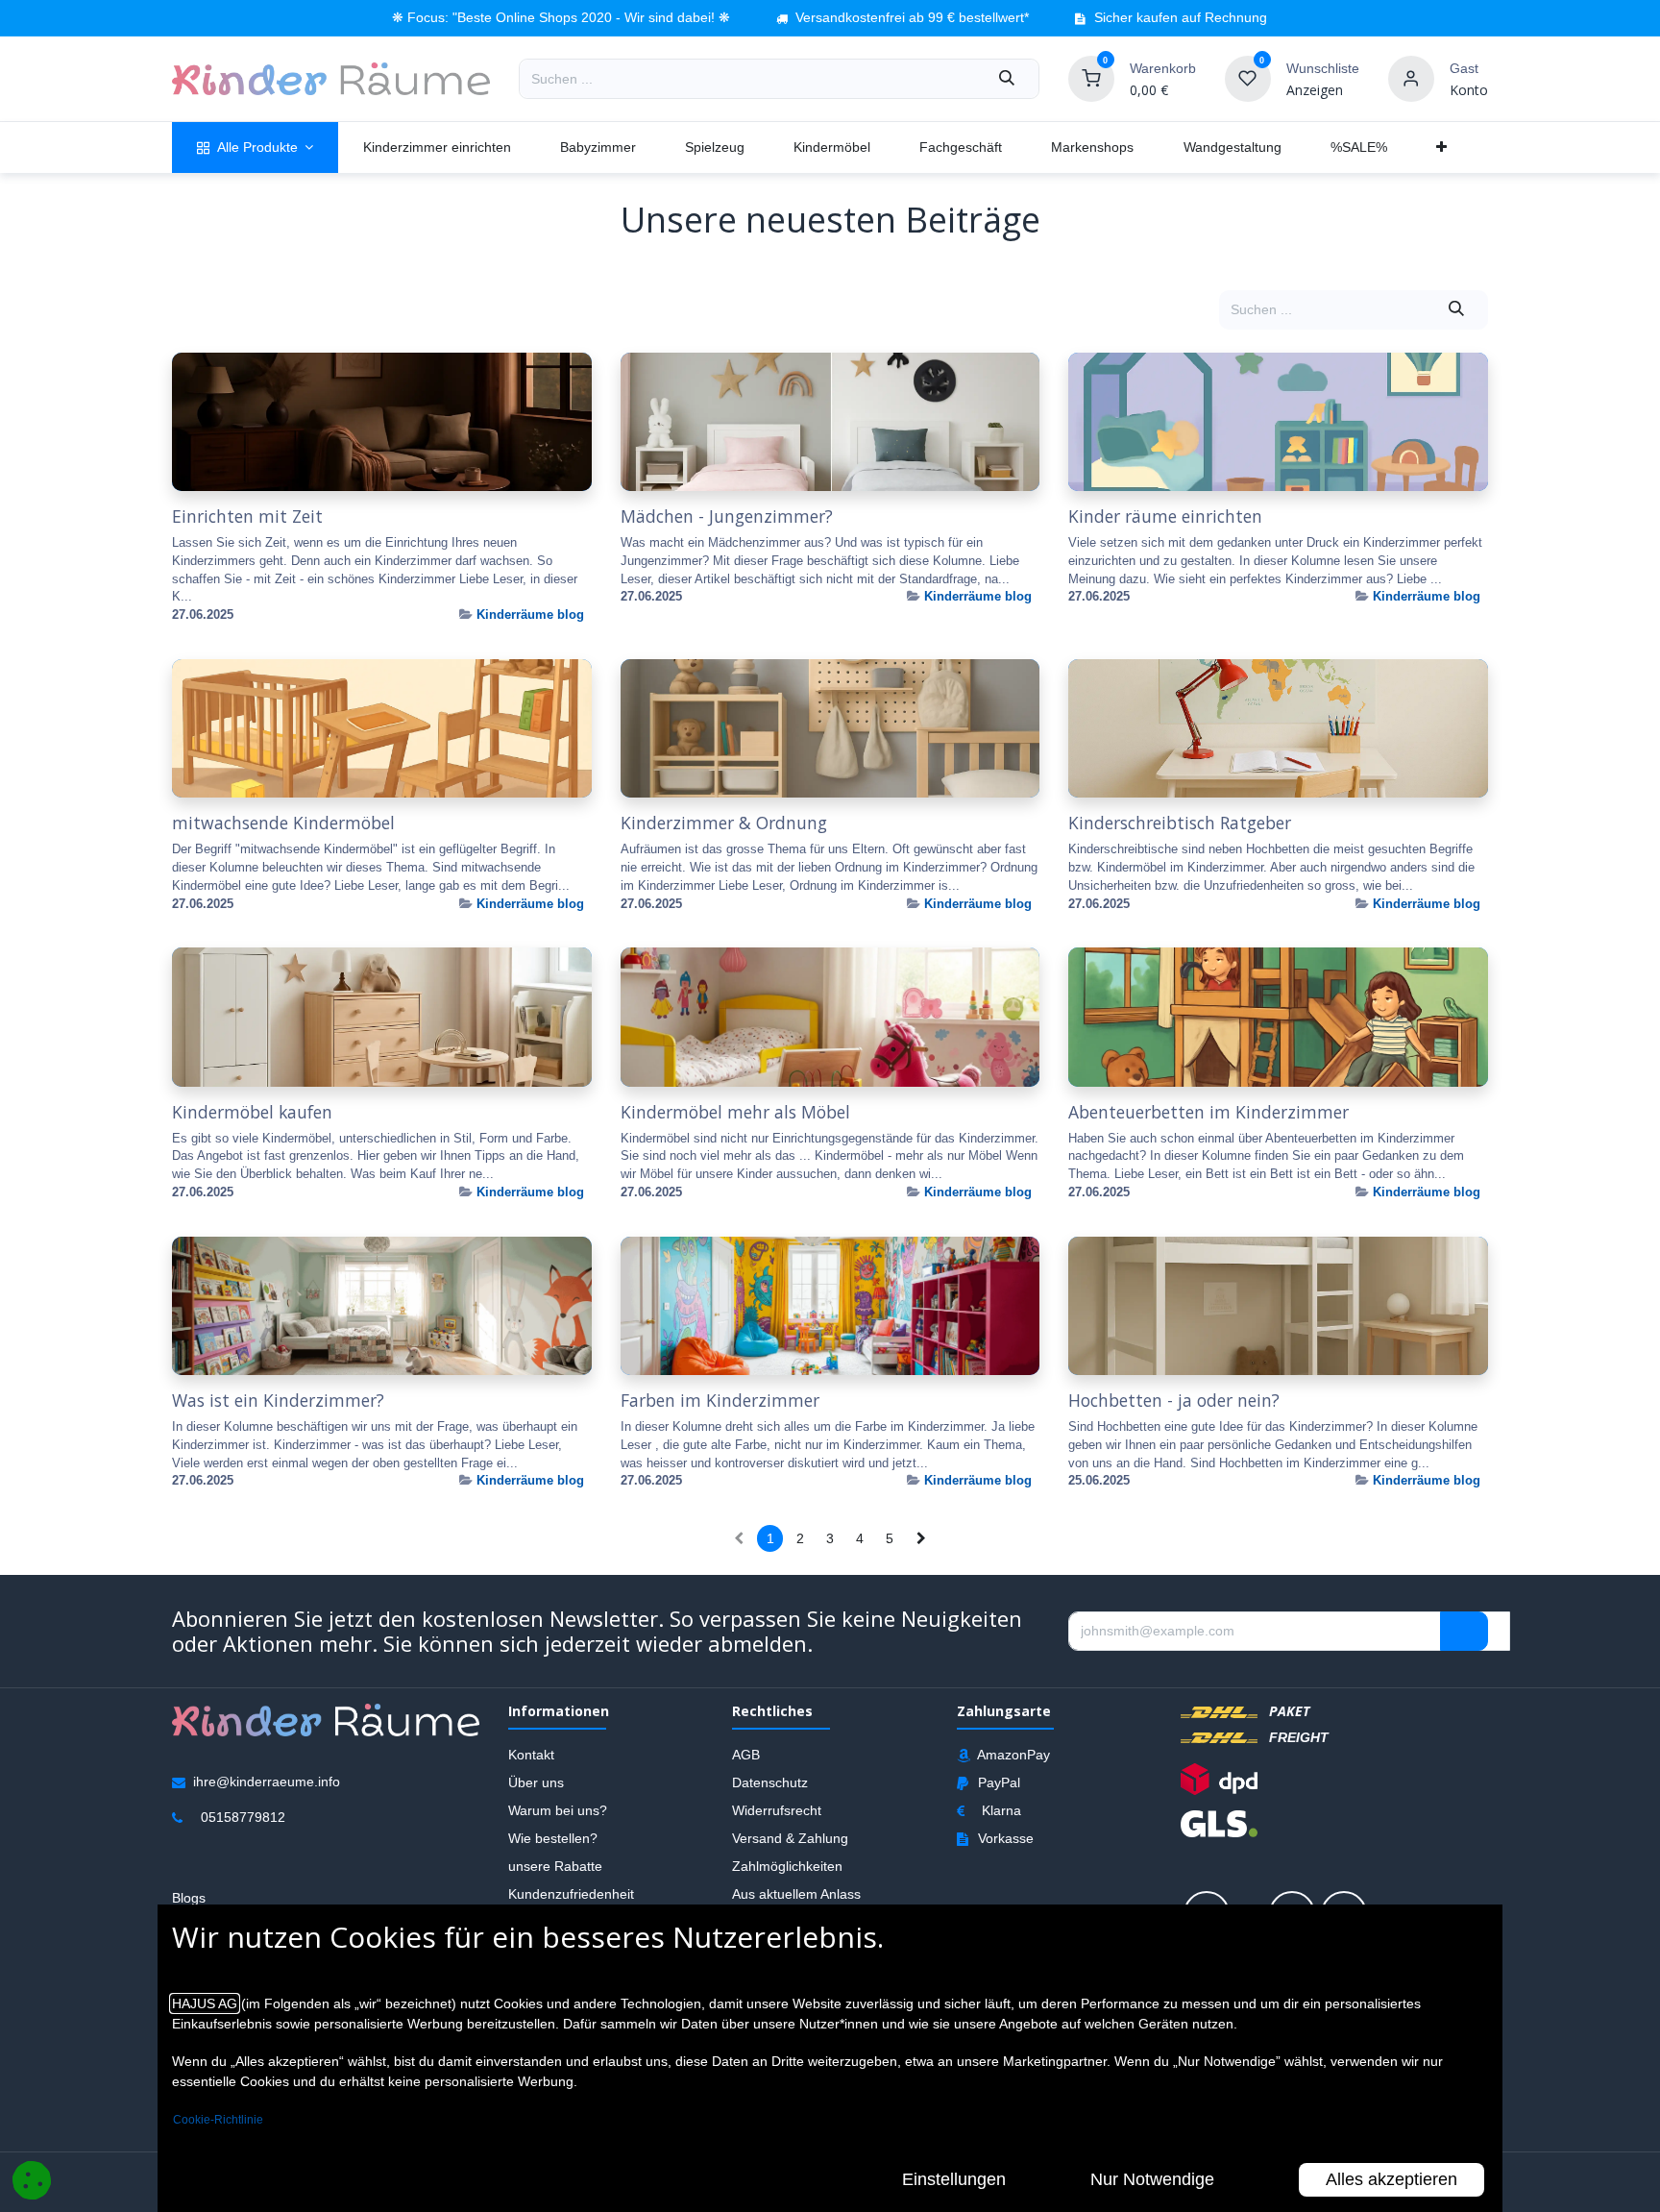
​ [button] (1464, 1631)
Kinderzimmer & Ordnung (724, 823)
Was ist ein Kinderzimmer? (278, 1401)
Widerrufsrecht (777, 1809)
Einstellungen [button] (954, 2179)
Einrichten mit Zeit (247, 516)
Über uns (536, 1782)
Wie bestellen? (553, 1837)
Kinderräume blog (530, 614)
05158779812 (243, 1816)
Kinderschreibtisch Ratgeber (1180, 823)
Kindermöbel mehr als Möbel (735, 1112)
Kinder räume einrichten (1165, 516)
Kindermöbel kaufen (252, 1112)
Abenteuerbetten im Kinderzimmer (1208, 1112)
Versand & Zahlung (790, 1837)
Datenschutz (770, 1782)
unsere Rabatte (555, 1865)
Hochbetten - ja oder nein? (1174, 1401)
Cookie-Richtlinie (218, 2120)
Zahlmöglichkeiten (787, 1865)
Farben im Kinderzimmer (720, 1401)
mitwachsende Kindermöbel (283, 823)
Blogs (189, 1897)
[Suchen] (1007, 79)
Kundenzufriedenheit (571, 1893)
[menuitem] (255, 147)
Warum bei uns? (558, 1809)
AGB (746, 1754)
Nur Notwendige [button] (1152, 2179)
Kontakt (531, 1754)
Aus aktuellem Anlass (796, 1893)
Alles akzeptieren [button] (1391, 2179)
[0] (1091, 78)
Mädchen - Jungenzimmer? (727, 516)
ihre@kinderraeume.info (267, 1781)
